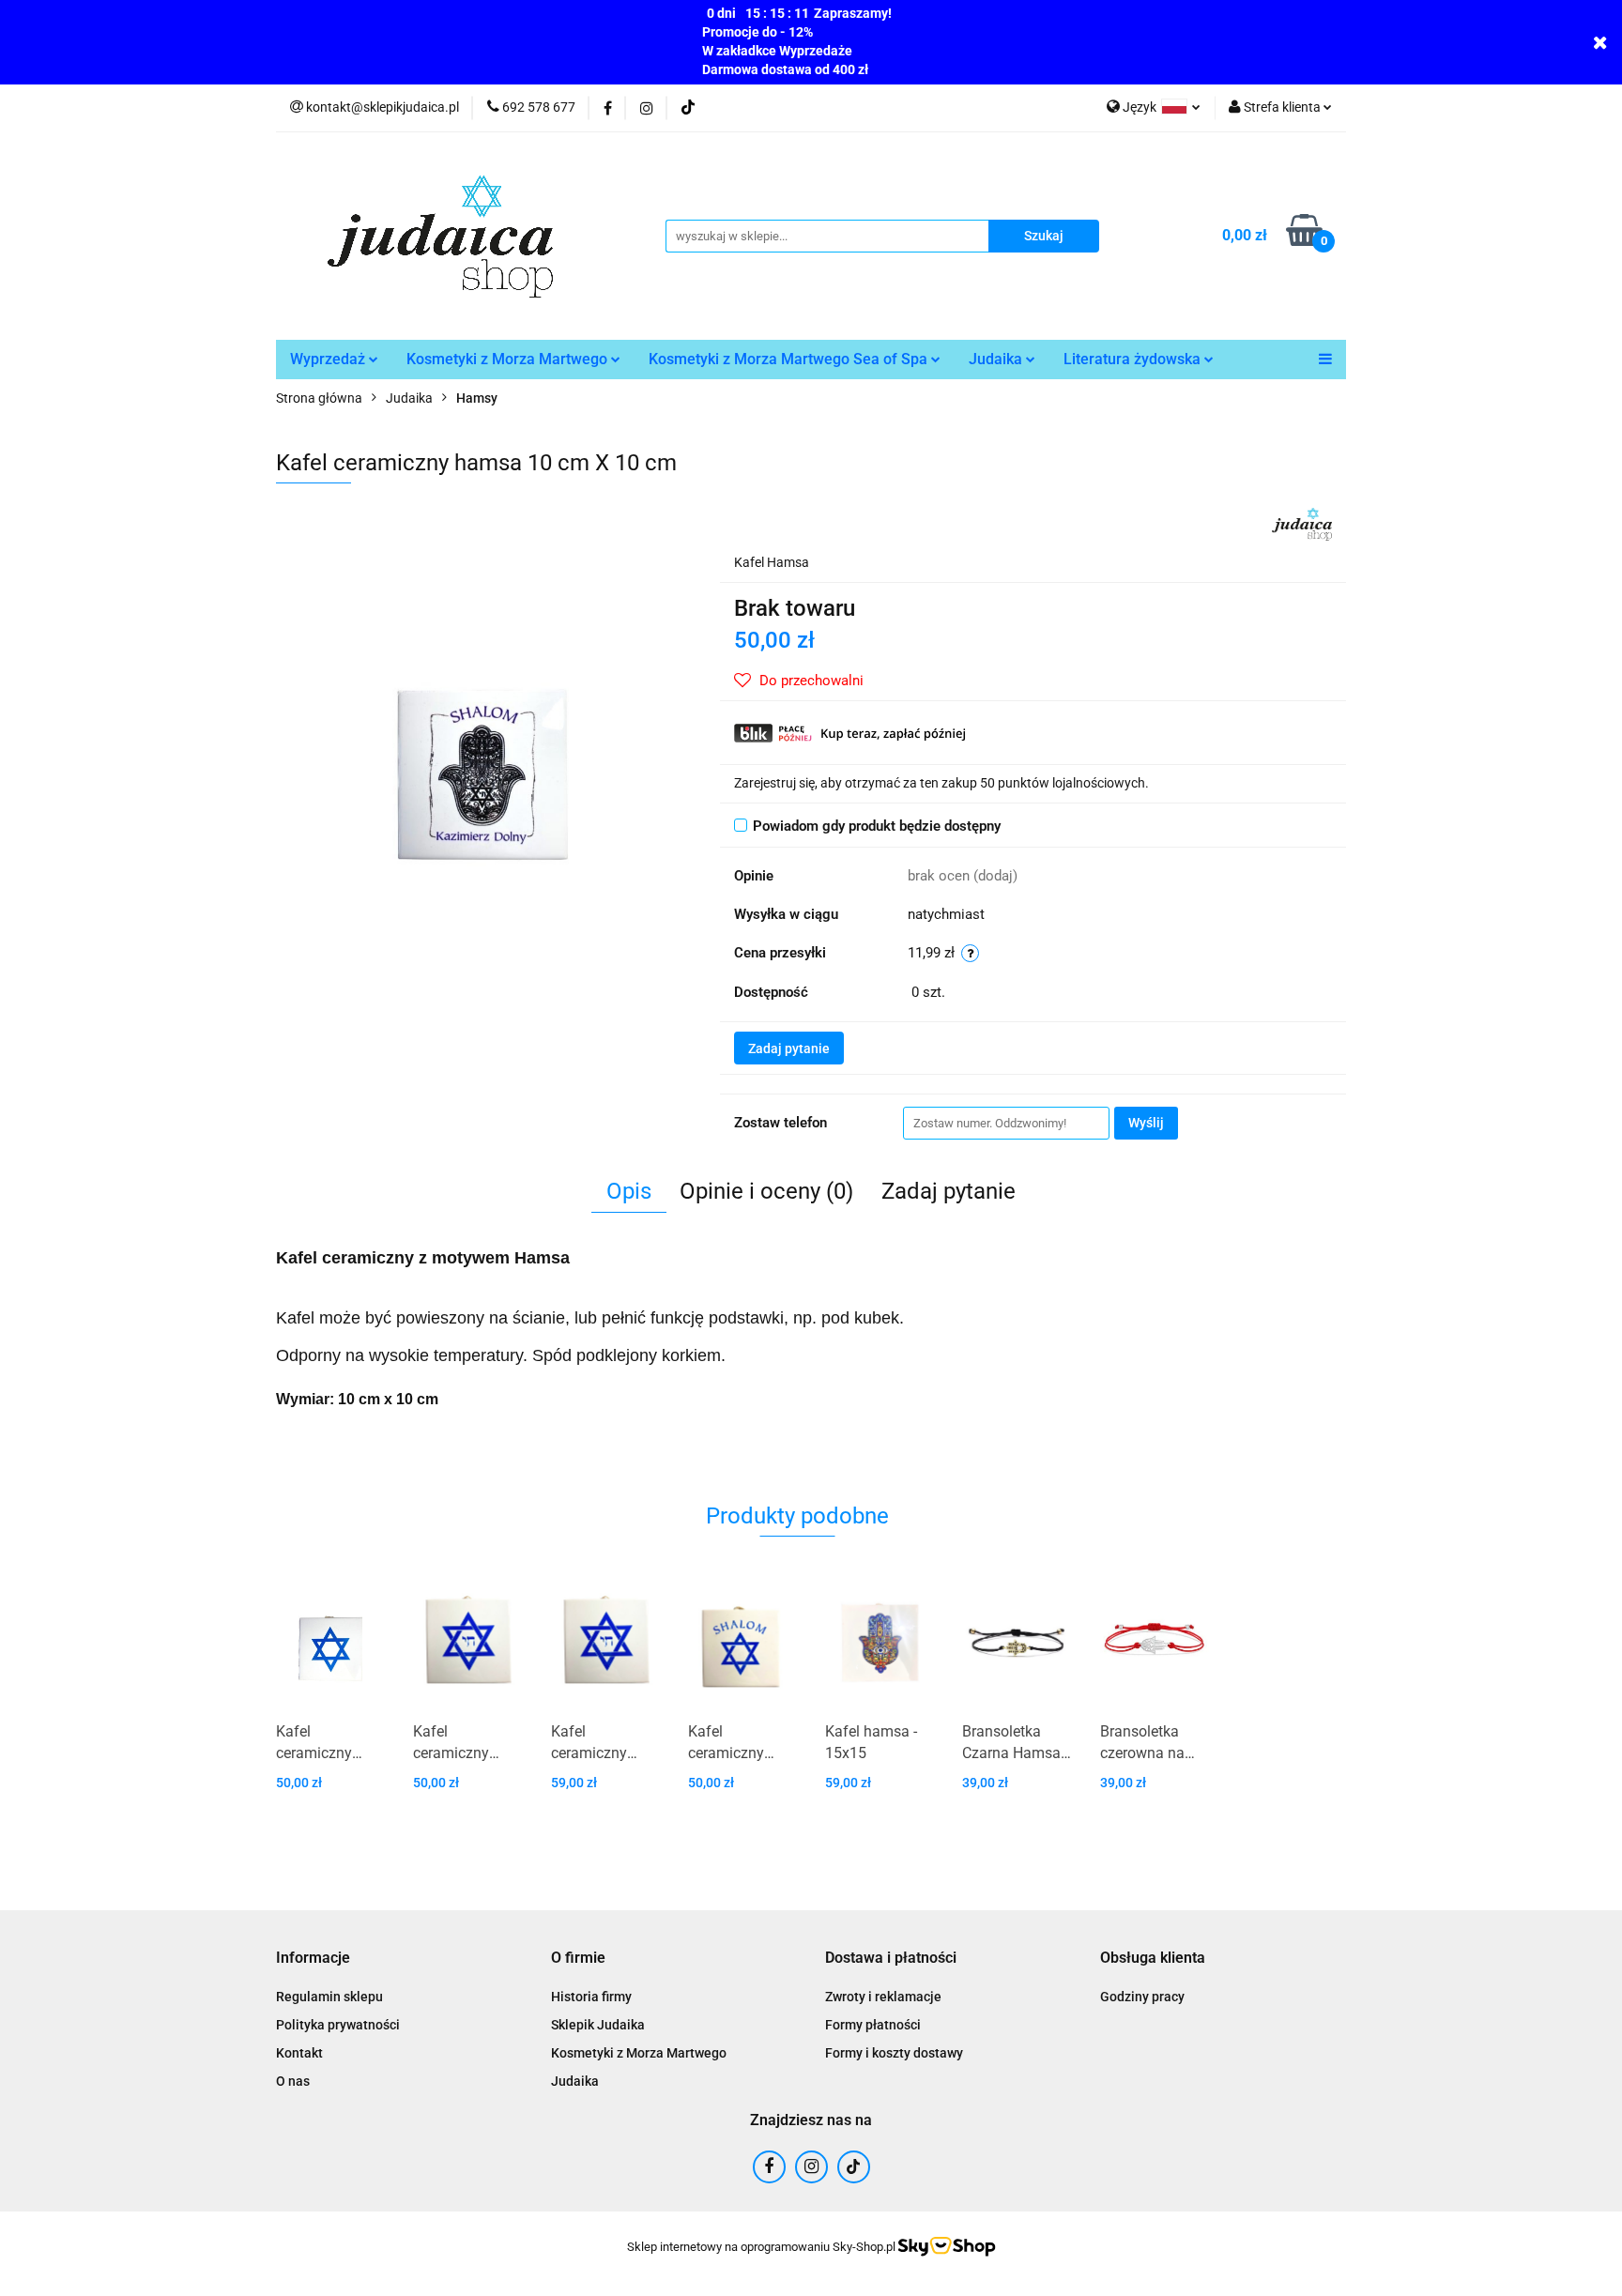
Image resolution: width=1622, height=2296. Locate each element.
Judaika (997, 359)
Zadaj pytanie (789, 1049)
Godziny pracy (1142, 1997)
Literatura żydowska (1134, 359)
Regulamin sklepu (329, 1997)
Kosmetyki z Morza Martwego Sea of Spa (790, 359)
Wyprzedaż (329, 359)
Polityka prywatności (338, 2025)
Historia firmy (591, 1997)
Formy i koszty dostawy (894, 2053)
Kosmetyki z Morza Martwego (509, 359)
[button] (313, 1959)
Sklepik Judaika (598, 2025)
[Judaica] (1302, 523)
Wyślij (1146, 1123)
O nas (293, 2081)
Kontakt (299, 2053)
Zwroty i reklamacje (883, 1997)
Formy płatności (873, 2025)
